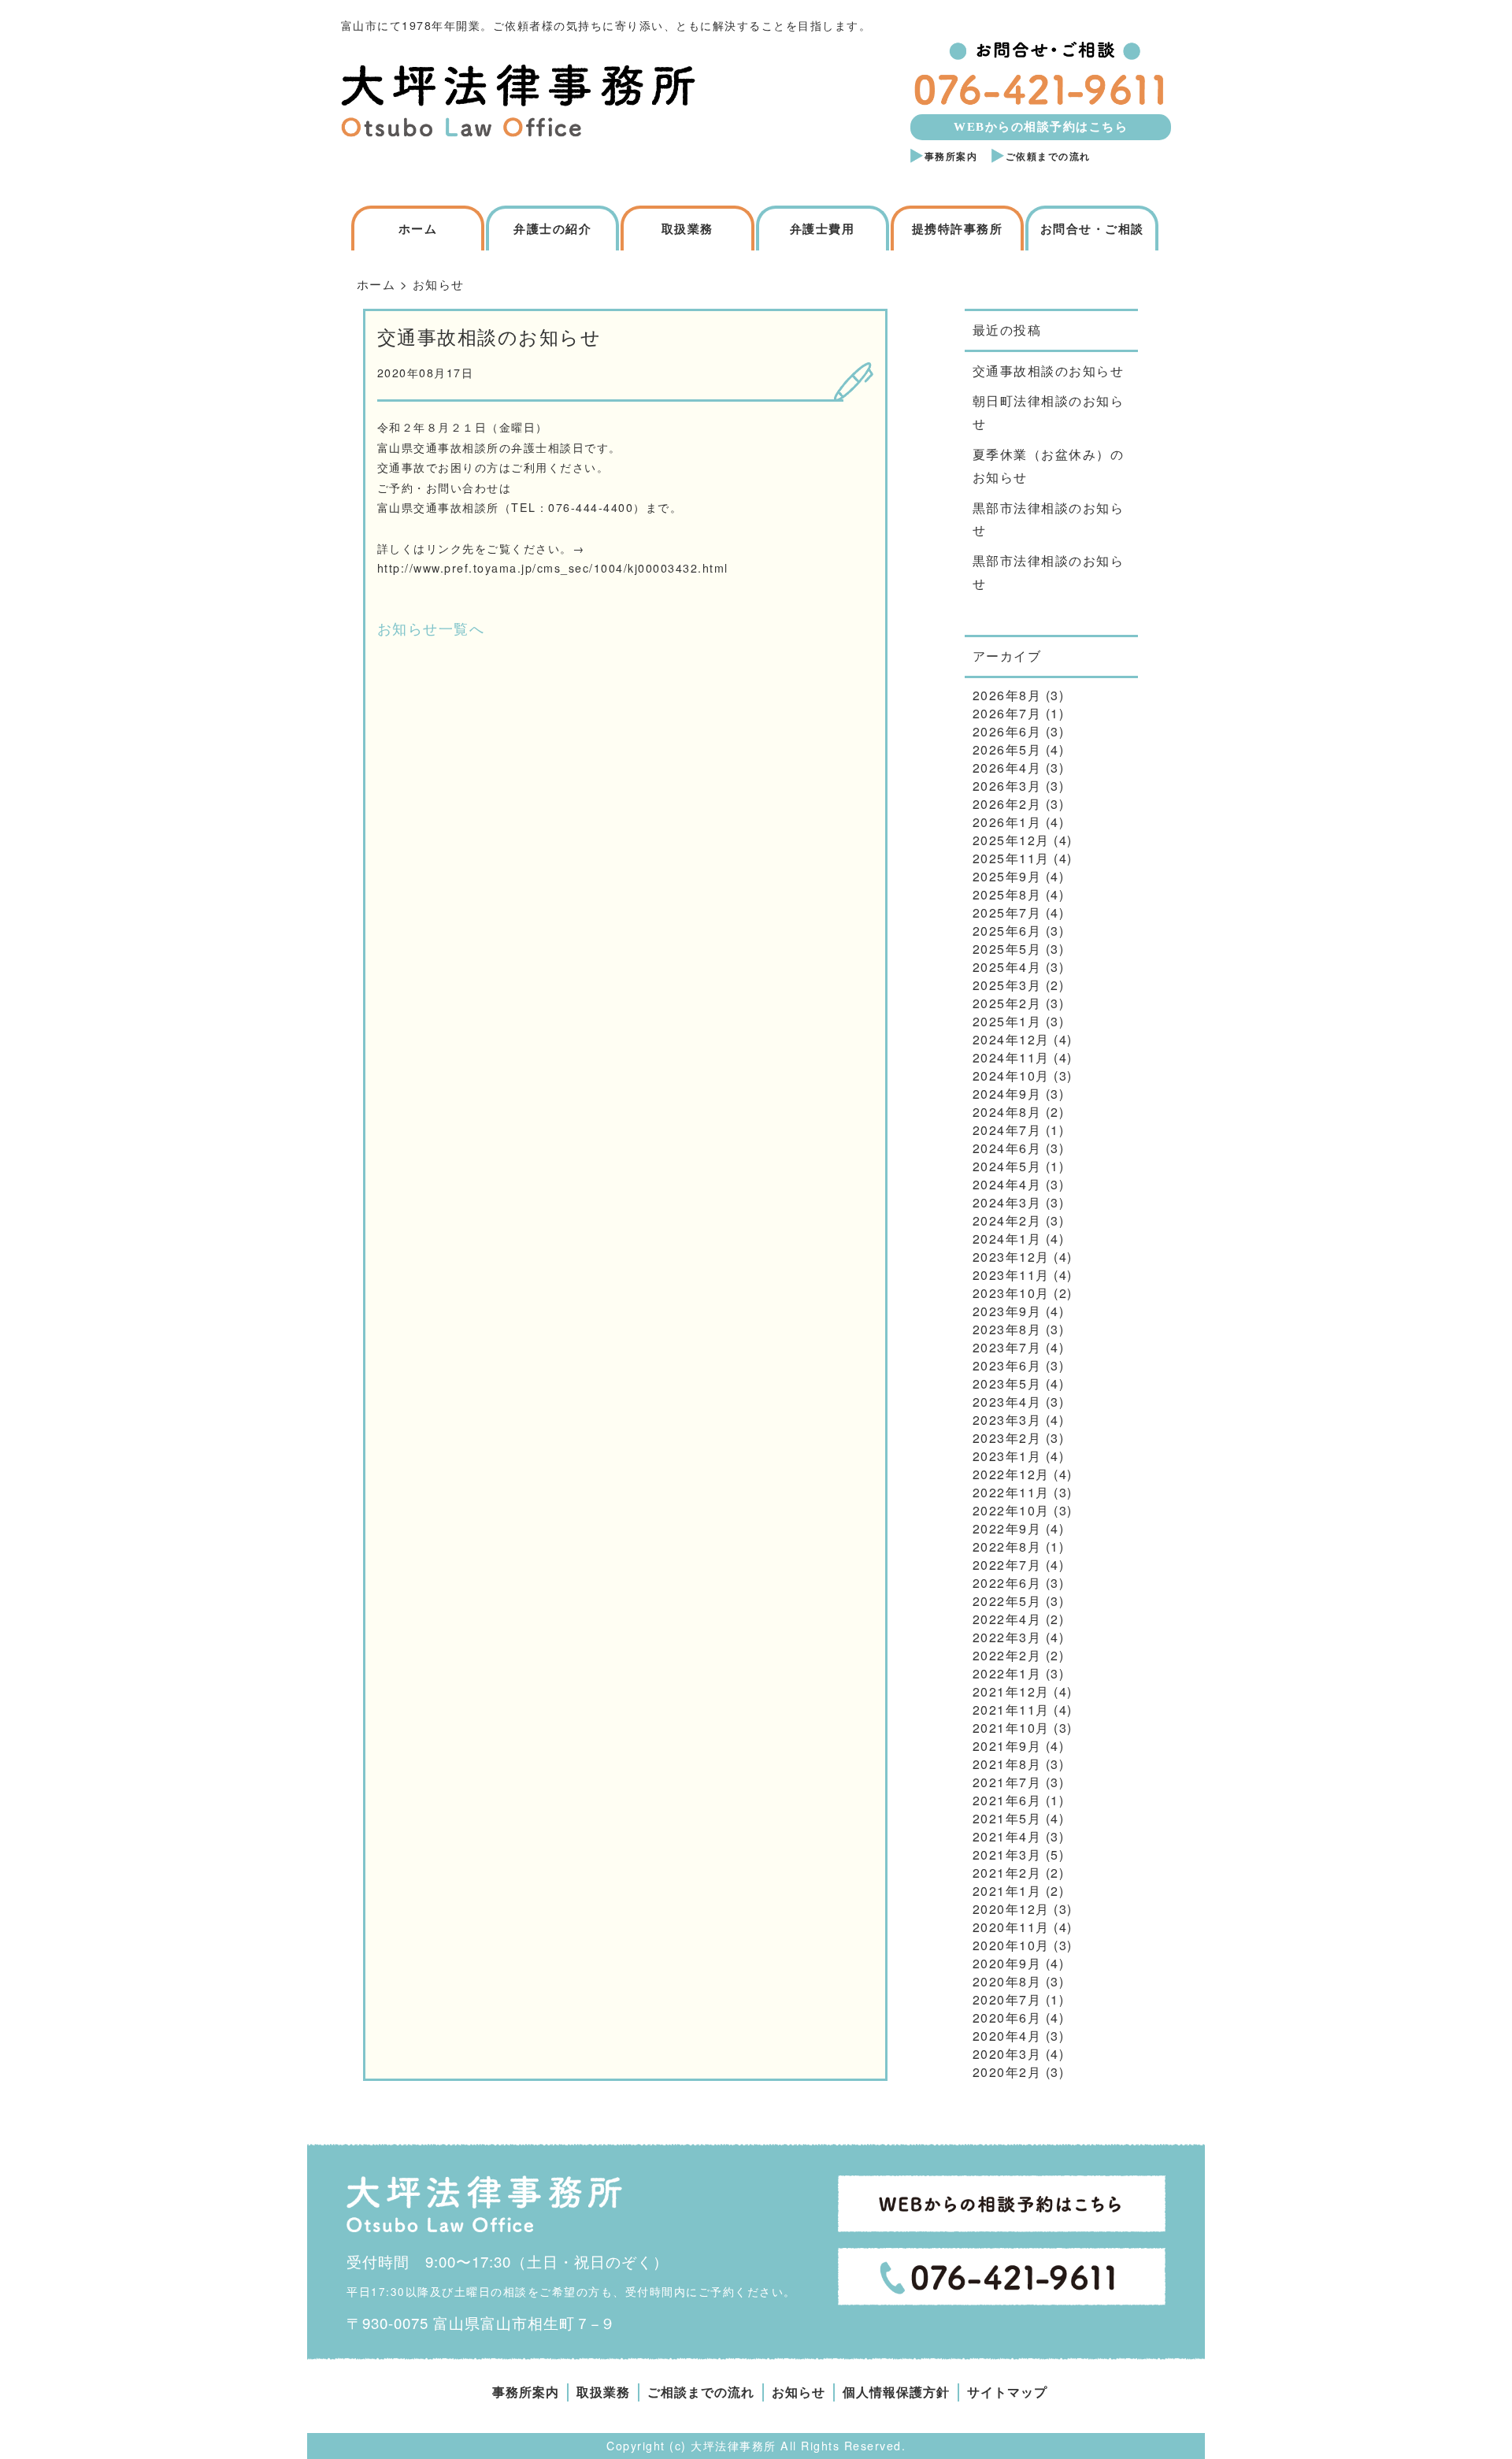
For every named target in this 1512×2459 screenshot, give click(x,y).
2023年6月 (1007, 1365)
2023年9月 (1007, 1311)
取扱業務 (687, 229)
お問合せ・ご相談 (1092, 229)
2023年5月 (1007, 1383)
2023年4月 (1007, 1402)
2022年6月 (1007, 1583)
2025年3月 (1007, 985)
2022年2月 (1007, 1655)
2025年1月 (1007, 1021)
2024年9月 (1007, 1094)
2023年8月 (1007, 1329)
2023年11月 (1011, 1275)
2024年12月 (1011, 1039)
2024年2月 (1007, 1220)
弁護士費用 (823, 229)
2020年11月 (1011, 1927)
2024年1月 (1007, 1239)
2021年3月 (1007, 1854)
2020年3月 (1007, 2054)
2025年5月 (1007, 949)
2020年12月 (1011, 1909)
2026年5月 (1007, 749)
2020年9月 (1007, 1963)
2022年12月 (1011, 1474)
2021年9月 (1007, 1746)
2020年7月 (1007, 1999)
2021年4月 (1007, 1836)
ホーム (418, 229)
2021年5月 (1007, 1818)
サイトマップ (1007, 2392)
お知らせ (799, 2392)
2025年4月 (1007, 967)
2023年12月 (1011, 1257)
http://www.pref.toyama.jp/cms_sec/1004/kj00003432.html (553, 568)
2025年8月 (1007, 894)
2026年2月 (1007, 804)
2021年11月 (1011, 1710)
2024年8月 (1007, 1112)
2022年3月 (1007, 1637)
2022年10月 (1011, 1510)
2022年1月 (1007, 1673)
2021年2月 (1007, 1873)
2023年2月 (1007, 1438)
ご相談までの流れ (701, 2392)
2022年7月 (1007, 1565)
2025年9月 (1007, 876)
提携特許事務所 (958, 229)
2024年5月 (1007, 1166)
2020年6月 (1007, 2018)
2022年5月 (1007, 1601)
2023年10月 (1011, 1293)
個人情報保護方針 (896, 2392)
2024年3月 (1007, 1202)
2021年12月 (1011, 1691)
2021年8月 (1007, 1764)
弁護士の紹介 (552, 229)
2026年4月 (1007, 768)
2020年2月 (1007, 2072)
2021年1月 (1007, 1891)
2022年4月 (1007, 1619)
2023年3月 (1007, 1420)
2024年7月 (1007, 1130)
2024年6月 (1007, 1148)
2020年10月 (1011, 1945)
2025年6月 (1007, 931)
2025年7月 (1007, 912)
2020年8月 (1007, 1981)
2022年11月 (1011, 1492)
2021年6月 (1007, 1800)
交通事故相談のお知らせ (1049, 371)
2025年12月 (1011, 840)
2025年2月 (1007, 1003)
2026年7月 (1007, 713)
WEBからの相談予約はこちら (1041, 127)
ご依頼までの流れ (1048, 157)
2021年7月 (1007, 1782)
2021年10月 (1011, 1728)
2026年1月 (1007, 822)
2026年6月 (1007, 731)
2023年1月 (1007, 1456)
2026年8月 (1007, 695)
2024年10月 (1011, 1076)
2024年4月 (1007, 1184)
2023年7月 (1007, 1347)
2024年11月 (1011, 1057)
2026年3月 (1007, 786)
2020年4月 (1007, 2036)
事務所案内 (951, 157)
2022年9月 (1007, 1528)
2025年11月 (1011, 858)
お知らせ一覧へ (431, 628)
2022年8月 (1007, 1547)
